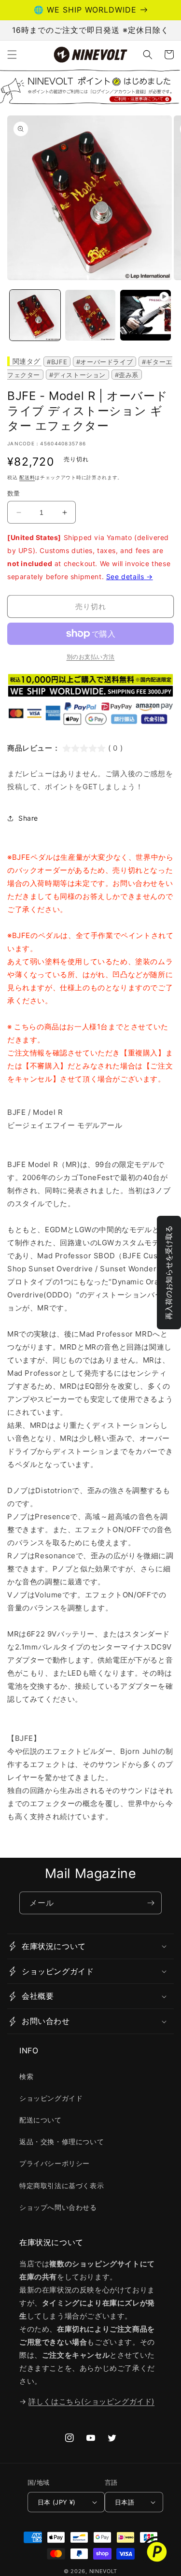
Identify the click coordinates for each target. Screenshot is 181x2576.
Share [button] (28, 818)
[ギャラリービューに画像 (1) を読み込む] (35, 315)
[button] (12, 55)
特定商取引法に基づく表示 (62, 2185)
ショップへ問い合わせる (58, 2207)
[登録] (151, 1903)
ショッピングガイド (51, 2098)
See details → (130, 576)
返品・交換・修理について (62, 2142)
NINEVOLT (104, 2571)
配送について (41, 2120)
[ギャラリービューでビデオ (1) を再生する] (146, 315)
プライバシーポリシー (55, 2163)
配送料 (27, 477)
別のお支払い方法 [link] (91, 657)
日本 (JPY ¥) (57, 2502)
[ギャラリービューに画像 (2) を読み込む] (90, 315)
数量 (14, 493)
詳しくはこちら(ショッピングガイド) (91, 2401)
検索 (26, 2076)
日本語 (125, 2502)
